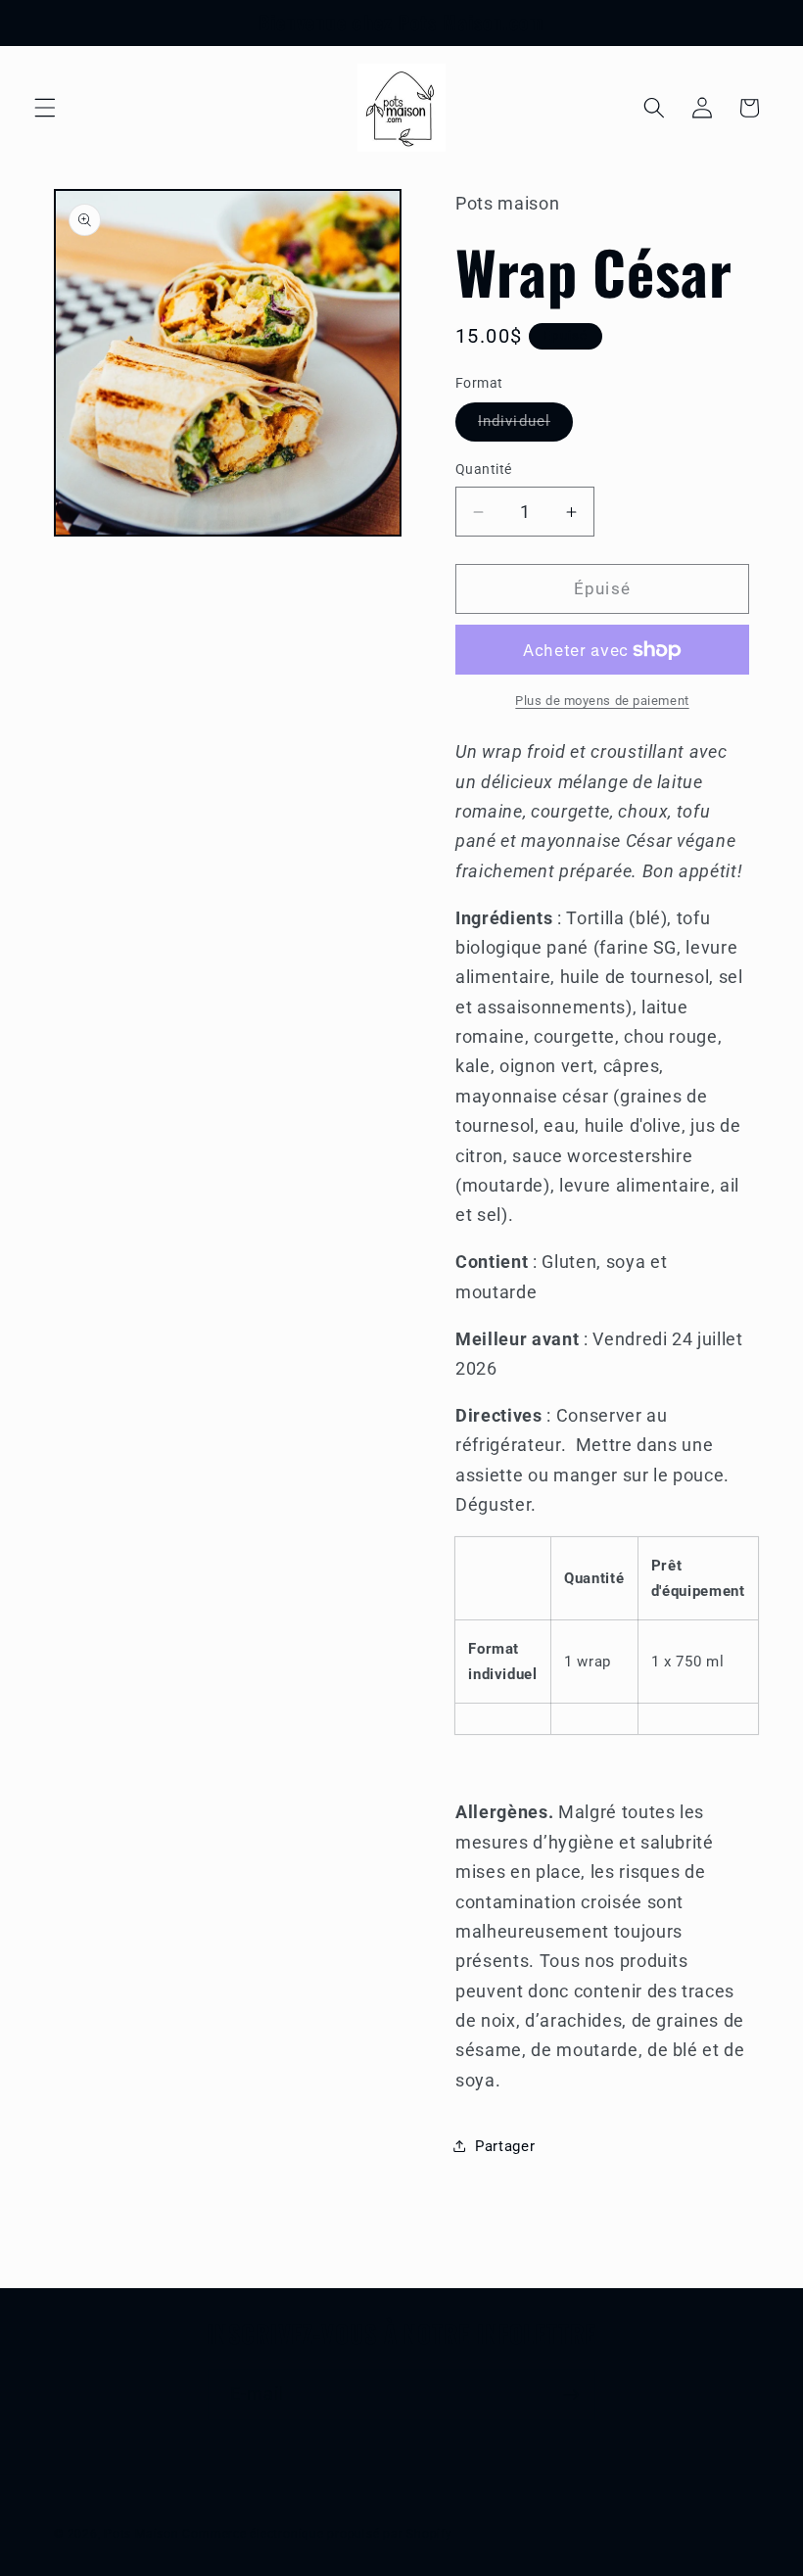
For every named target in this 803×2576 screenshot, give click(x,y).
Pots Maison (141, 2534)
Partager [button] (505, 2146)
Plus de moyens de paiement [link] (602, 701)
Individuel (525, 426)
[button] (45, 108)
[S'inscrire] (571, 2395)
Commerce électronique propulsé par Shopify (317, 2534)
